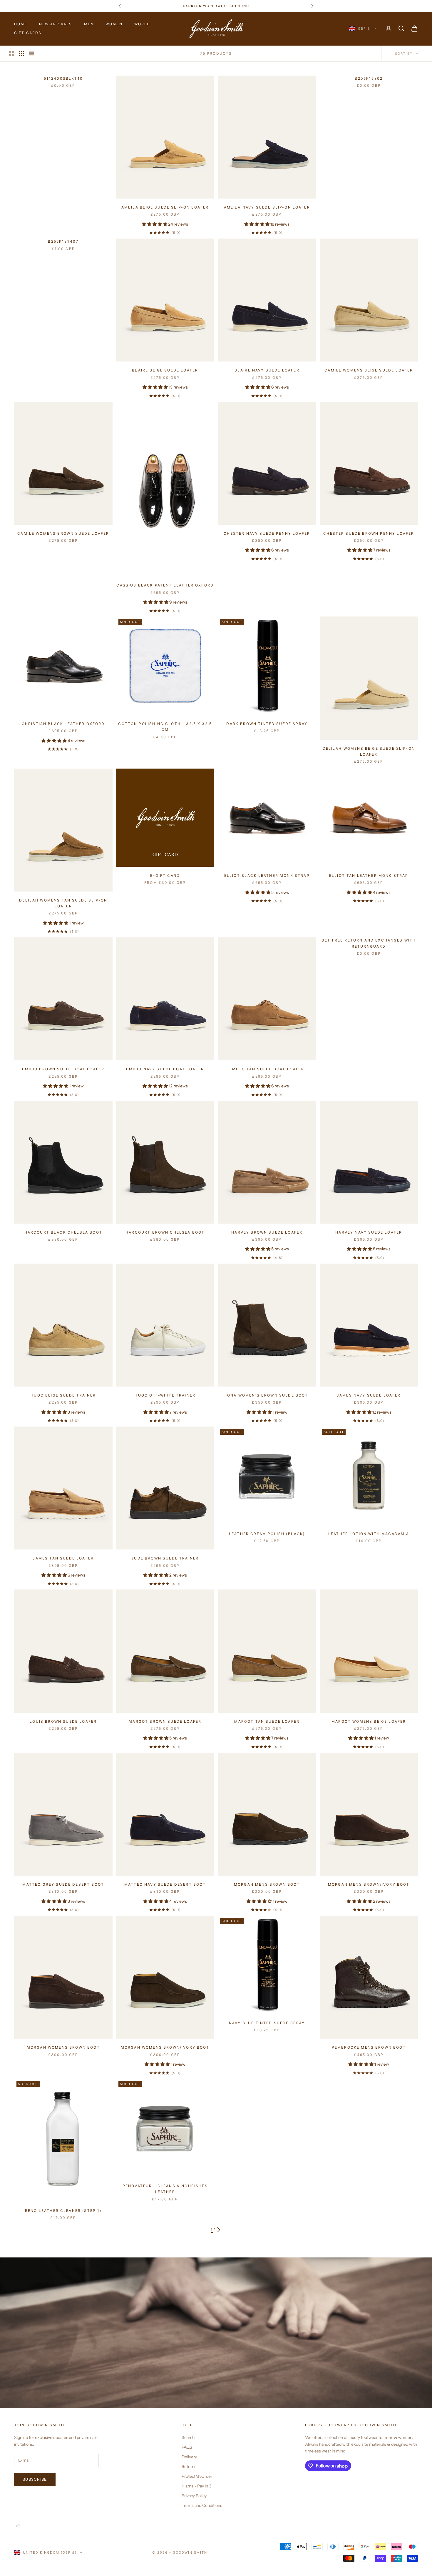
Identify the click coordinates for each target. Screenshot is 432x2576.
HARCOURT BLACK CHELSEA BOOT (63, 1232)
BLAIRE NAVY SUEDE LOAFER (267, 370)
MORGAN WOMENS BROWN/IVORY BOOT (165, 2047)
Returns (189, 2467)
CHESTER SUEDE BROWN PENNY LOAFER (369, 533)
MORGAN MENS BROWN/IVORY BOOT (369, 1884)
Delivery (189, 2457)
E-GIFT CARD (165, 875)
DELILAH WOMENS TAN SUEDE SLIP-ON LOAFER (63, 903)
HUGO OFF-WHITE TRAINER (165, 1395)
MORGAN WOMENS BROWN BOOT (63, 2047)
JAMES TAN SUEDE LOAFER (63, 1558)
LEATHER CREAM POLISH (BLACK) (267, 1534)
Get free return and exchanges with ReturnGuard (369, 943)
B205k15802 (369, 78)
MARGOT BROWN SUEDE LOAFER (165, 1721)
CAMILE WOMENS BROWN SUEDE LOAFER (63, 533)
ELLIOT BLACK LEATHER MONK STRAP (267, 875)
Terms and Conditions (202, 2505)
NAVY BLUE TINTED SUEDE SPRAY (267, 2023)
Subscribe (35, 2479)
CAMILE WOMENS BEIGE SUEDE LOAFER (369, 370)
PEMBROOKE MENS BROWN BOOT (369, 2047)
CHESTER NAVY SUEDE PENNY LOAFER (267, 533)
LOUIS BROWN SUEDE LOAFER (63, 1721)
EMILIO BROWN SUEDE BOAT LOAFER (63, 1069)
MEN (89, 24)
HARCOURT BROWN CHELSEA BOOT (165, 1232)
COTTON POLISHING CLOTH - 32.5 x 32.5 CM (165, 727)
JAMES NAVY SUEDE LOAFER (369, 1395)
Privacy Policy (194, 2496)
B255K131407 (63, 241)
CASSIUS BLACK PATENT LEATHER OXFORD (165, 585)
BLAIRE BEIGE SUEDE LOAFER (165, 370)
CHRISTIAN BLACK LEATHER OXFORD (63, 724)
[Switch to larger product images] (11, 54)
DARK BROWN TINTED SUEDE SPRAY (267, 724)
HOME (21, 24)
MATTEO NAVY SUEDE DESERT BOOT (165, 1884)
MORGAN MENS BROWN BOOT (267, 1884)
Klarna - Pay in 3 (196, 2486)
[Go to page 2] (219, 2230)
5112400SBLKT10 (63, 78)
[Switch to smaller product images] (21, 54)
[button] (155, 224)
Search (188, 2437)
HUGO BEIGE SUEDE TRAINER (63, 1395)
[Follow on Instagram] (17, 2526)
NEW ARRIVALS (56, 24)
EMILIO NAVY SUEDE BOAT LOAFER (165, 1069)
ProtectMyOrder (197, 2476)
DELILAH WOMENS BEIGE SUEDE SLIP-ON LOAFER (369, 751)
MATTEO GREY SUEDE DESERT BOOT (63, 1884)
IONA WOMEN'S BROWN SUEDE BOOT (267, 1395)
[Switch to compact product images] (31, 54)
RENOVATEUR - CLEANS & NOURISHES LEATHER (165, 2189)
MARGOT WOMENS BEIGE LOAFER (369, 1721)
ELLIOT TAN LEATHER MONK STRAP (369, 875)
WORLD (142, 24)
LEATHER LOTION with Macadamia (369, 1534)
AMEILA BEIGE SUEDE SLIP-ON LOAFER (165, 207)
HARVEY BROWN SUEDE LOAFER (267, 1232)
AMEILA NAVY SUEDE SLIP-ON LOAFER (267, 207)
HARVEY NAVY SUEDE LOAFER (369, 1232)
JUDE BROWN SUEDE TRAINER (165, 1558)
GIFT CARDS (28, 33)
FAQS (187, 2447)
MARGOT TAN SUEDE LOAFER (267, 1721)
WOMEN (114, 24)
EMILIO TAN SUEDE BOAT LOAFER (267, 1069)
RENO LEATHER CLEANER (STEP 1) (63, 2211)
